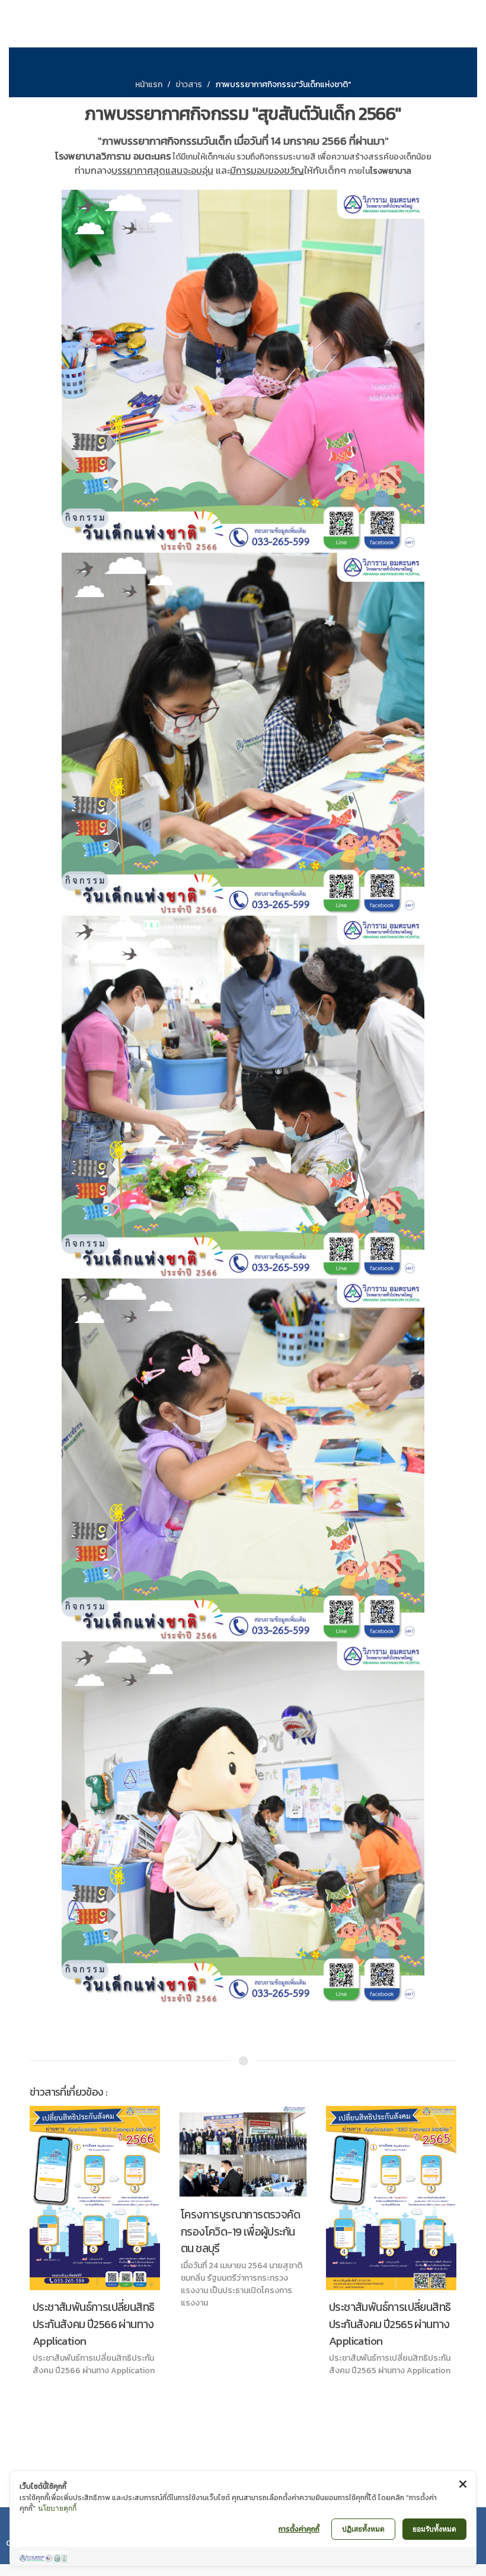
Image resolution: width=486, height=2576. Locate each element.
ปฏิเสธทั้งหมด (363, 2529)
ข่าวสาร (189, 85)
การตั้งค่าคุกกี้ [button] (299, 2529)
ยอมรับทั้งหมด (434, 2529)
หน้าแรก (149, 85)
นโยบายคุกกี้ (57, 2508)
